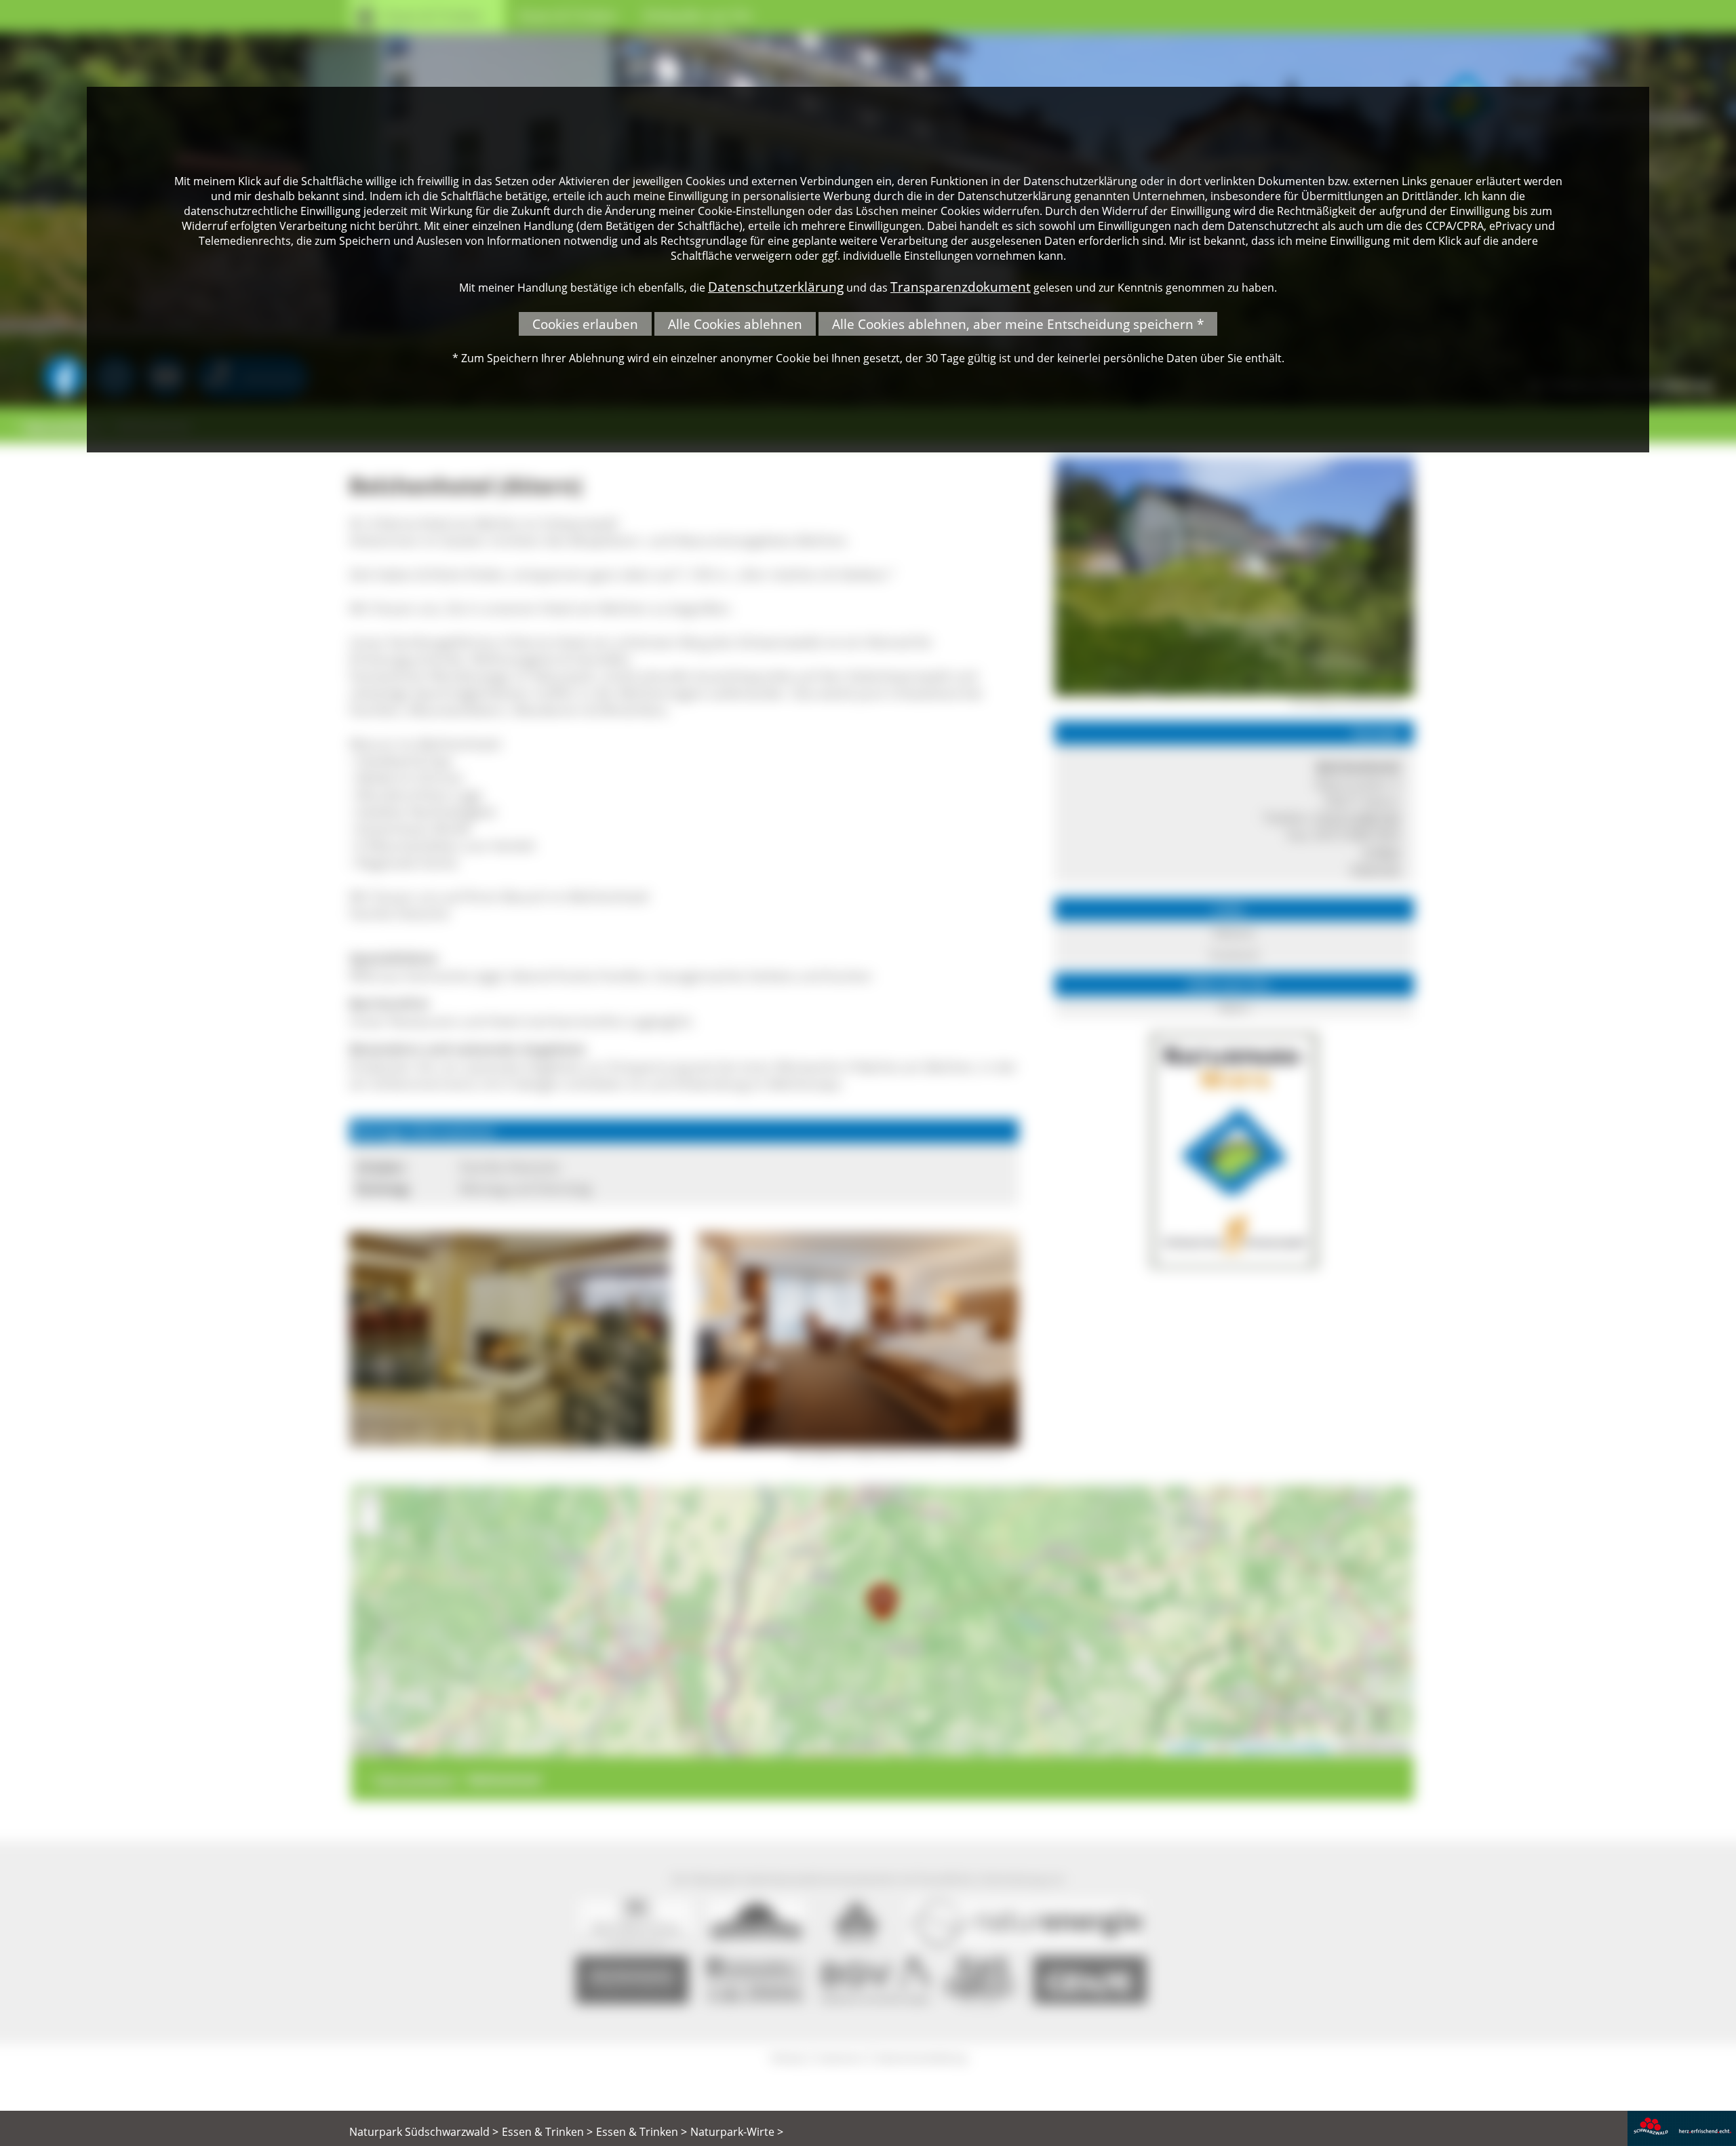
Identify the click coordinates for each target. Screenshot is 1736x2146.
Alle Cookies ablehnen (735, 324)
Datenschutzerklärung (776, 287)
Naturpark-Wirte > (737, 2132)
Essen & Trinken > (547, 2132)
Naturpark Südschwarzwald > (424, 2132)
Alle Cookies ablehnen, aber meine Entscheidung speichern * (1018, 324)
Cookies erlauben (585, 324)
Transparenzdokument (961, 287)
